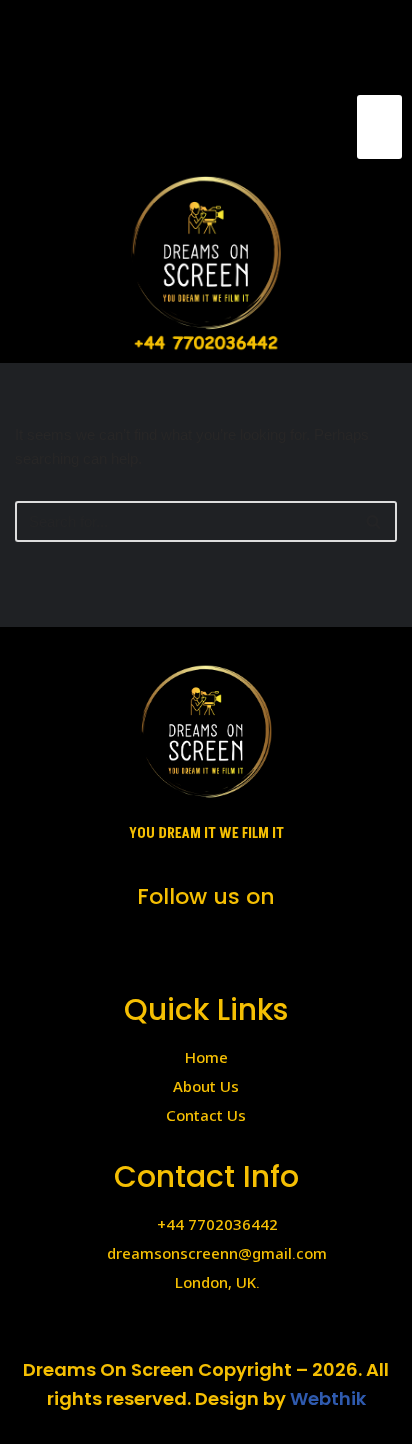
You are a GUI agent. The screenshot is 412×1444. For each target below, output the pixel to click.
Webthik (328, 1398)
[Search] (374, 521)
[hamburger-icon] (379, 127)
